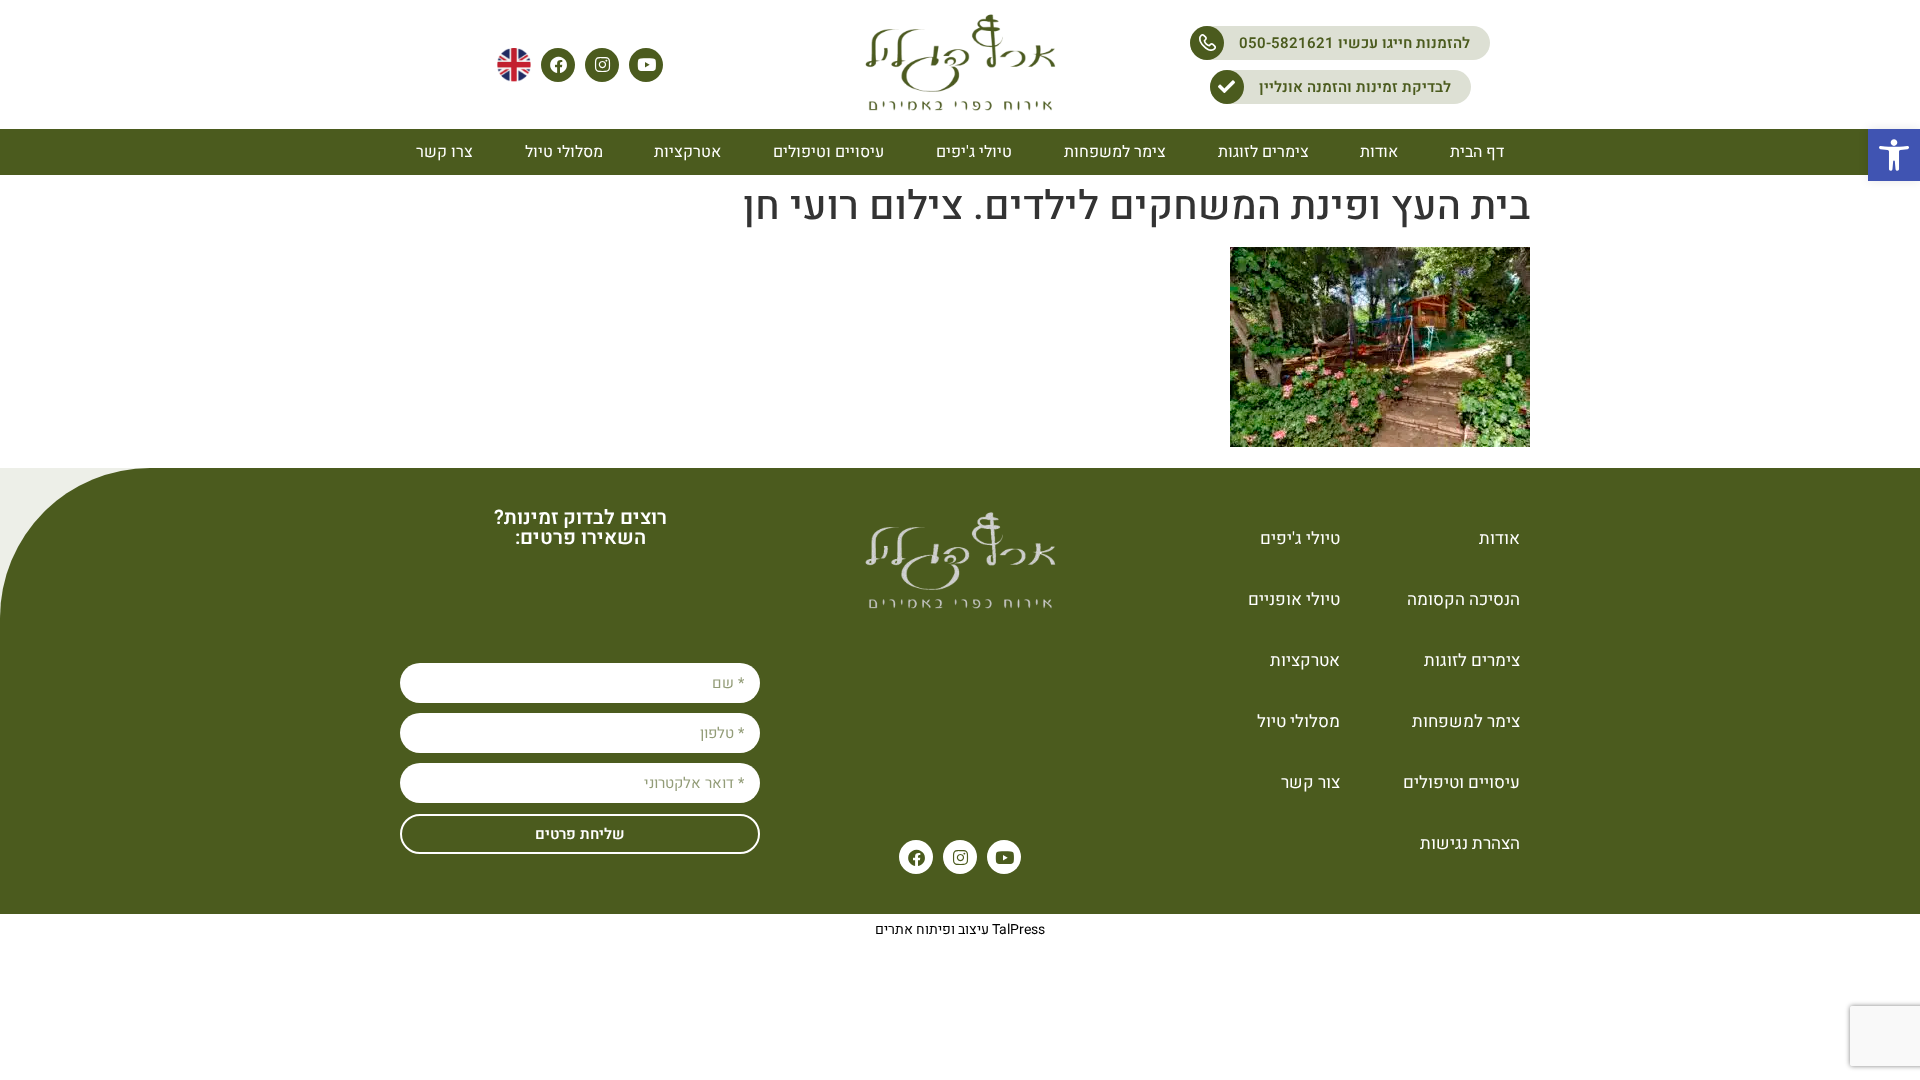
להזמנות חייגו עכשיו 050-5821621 (1354, 43)
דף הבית (1477, 152)
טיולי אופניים (1294, 599)
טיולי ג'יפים (974, 152)
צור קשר (1310, 782)
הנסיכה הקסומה (1463, 599)
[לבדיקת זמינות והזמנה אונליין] (1227, 87)
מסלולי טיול (564, 152)
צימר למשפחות (1115, 152)
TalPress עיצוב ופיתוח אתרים (960, 929)
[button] (1894, 155)
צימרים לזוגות (1263, 152)
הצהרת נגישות (1470, 843)
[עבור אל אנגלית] (514, 65)
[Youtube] (646, 65)
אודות (1379, 152)
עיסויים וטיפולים (828, 152)
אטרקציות (687, 152)
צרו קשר (444, 152)
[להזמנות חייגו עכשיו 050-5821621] (1207, 43)
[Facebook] (558, 65)
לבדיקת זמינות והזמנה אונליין (1355, 87)
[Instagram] (602, 65)
